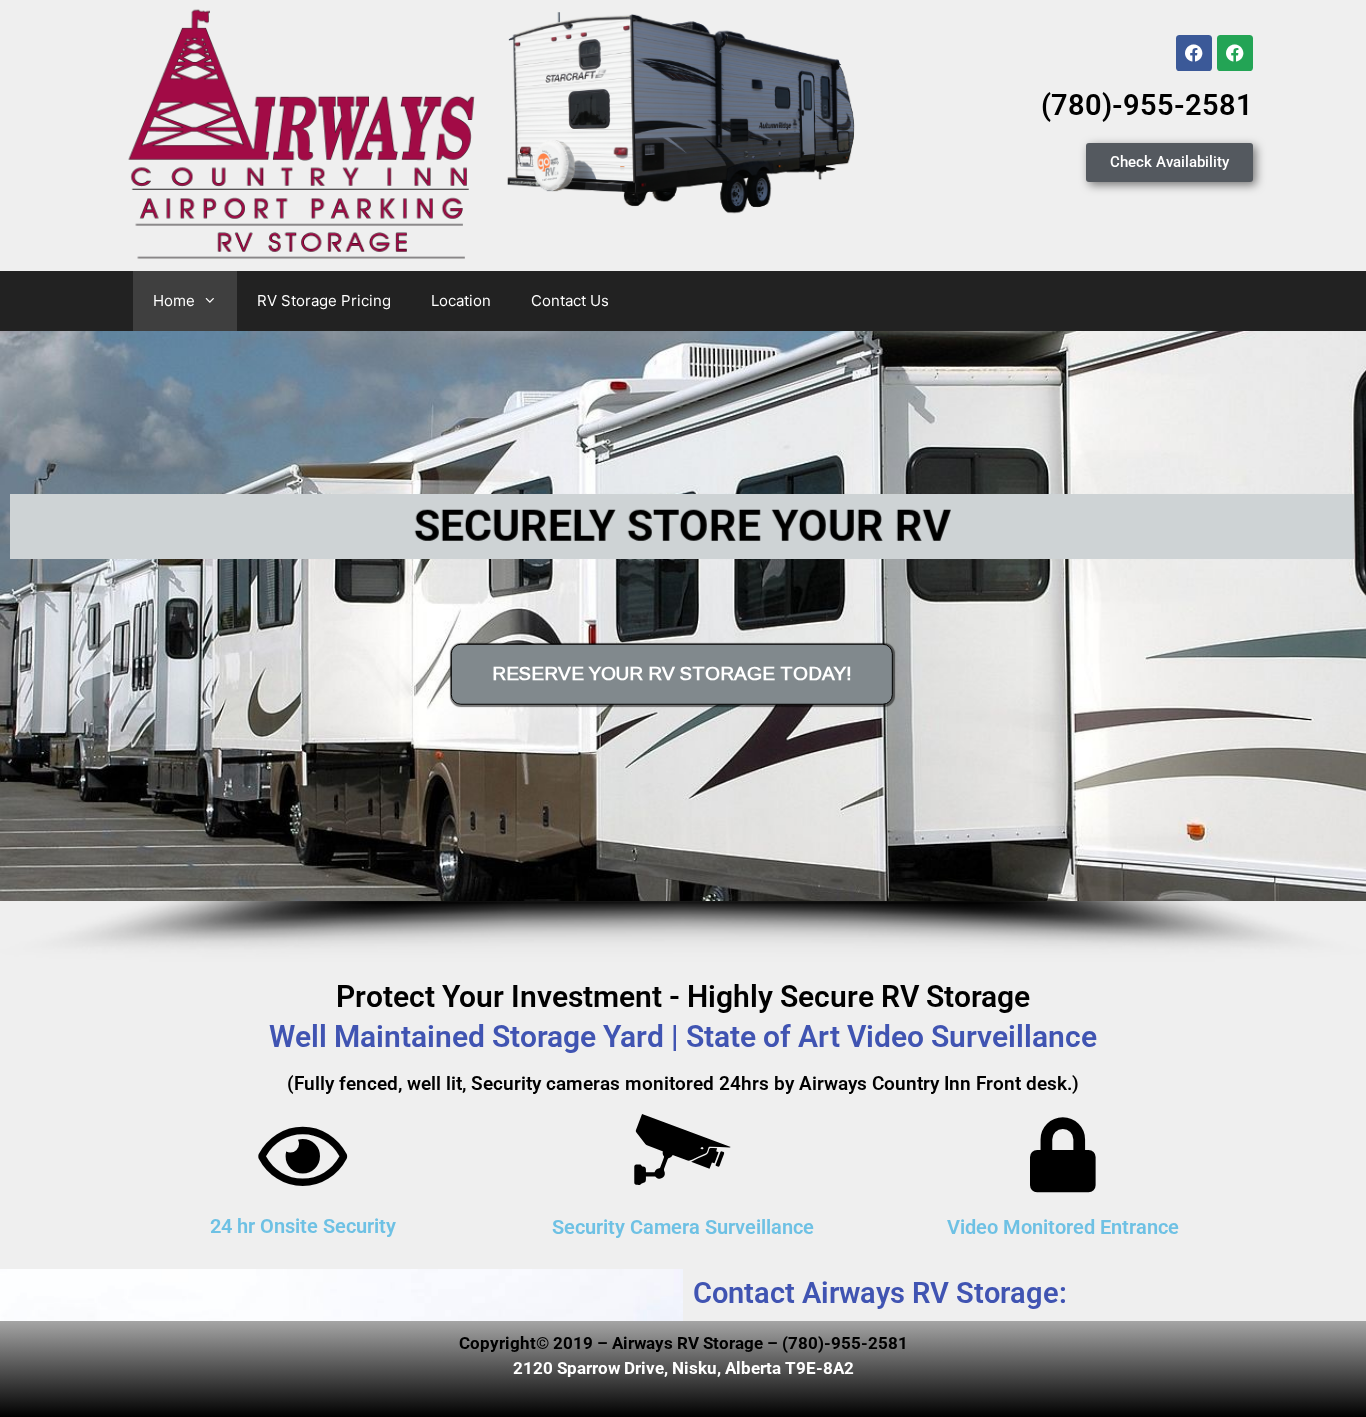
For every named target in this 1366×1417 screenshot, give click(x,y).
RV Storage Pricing (324, 300)
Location (461, 300)
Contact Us (570, 300)
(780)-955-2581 (1147, 105)
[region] (683, 646)
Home (174, 300)
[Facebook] (1194, 53)
